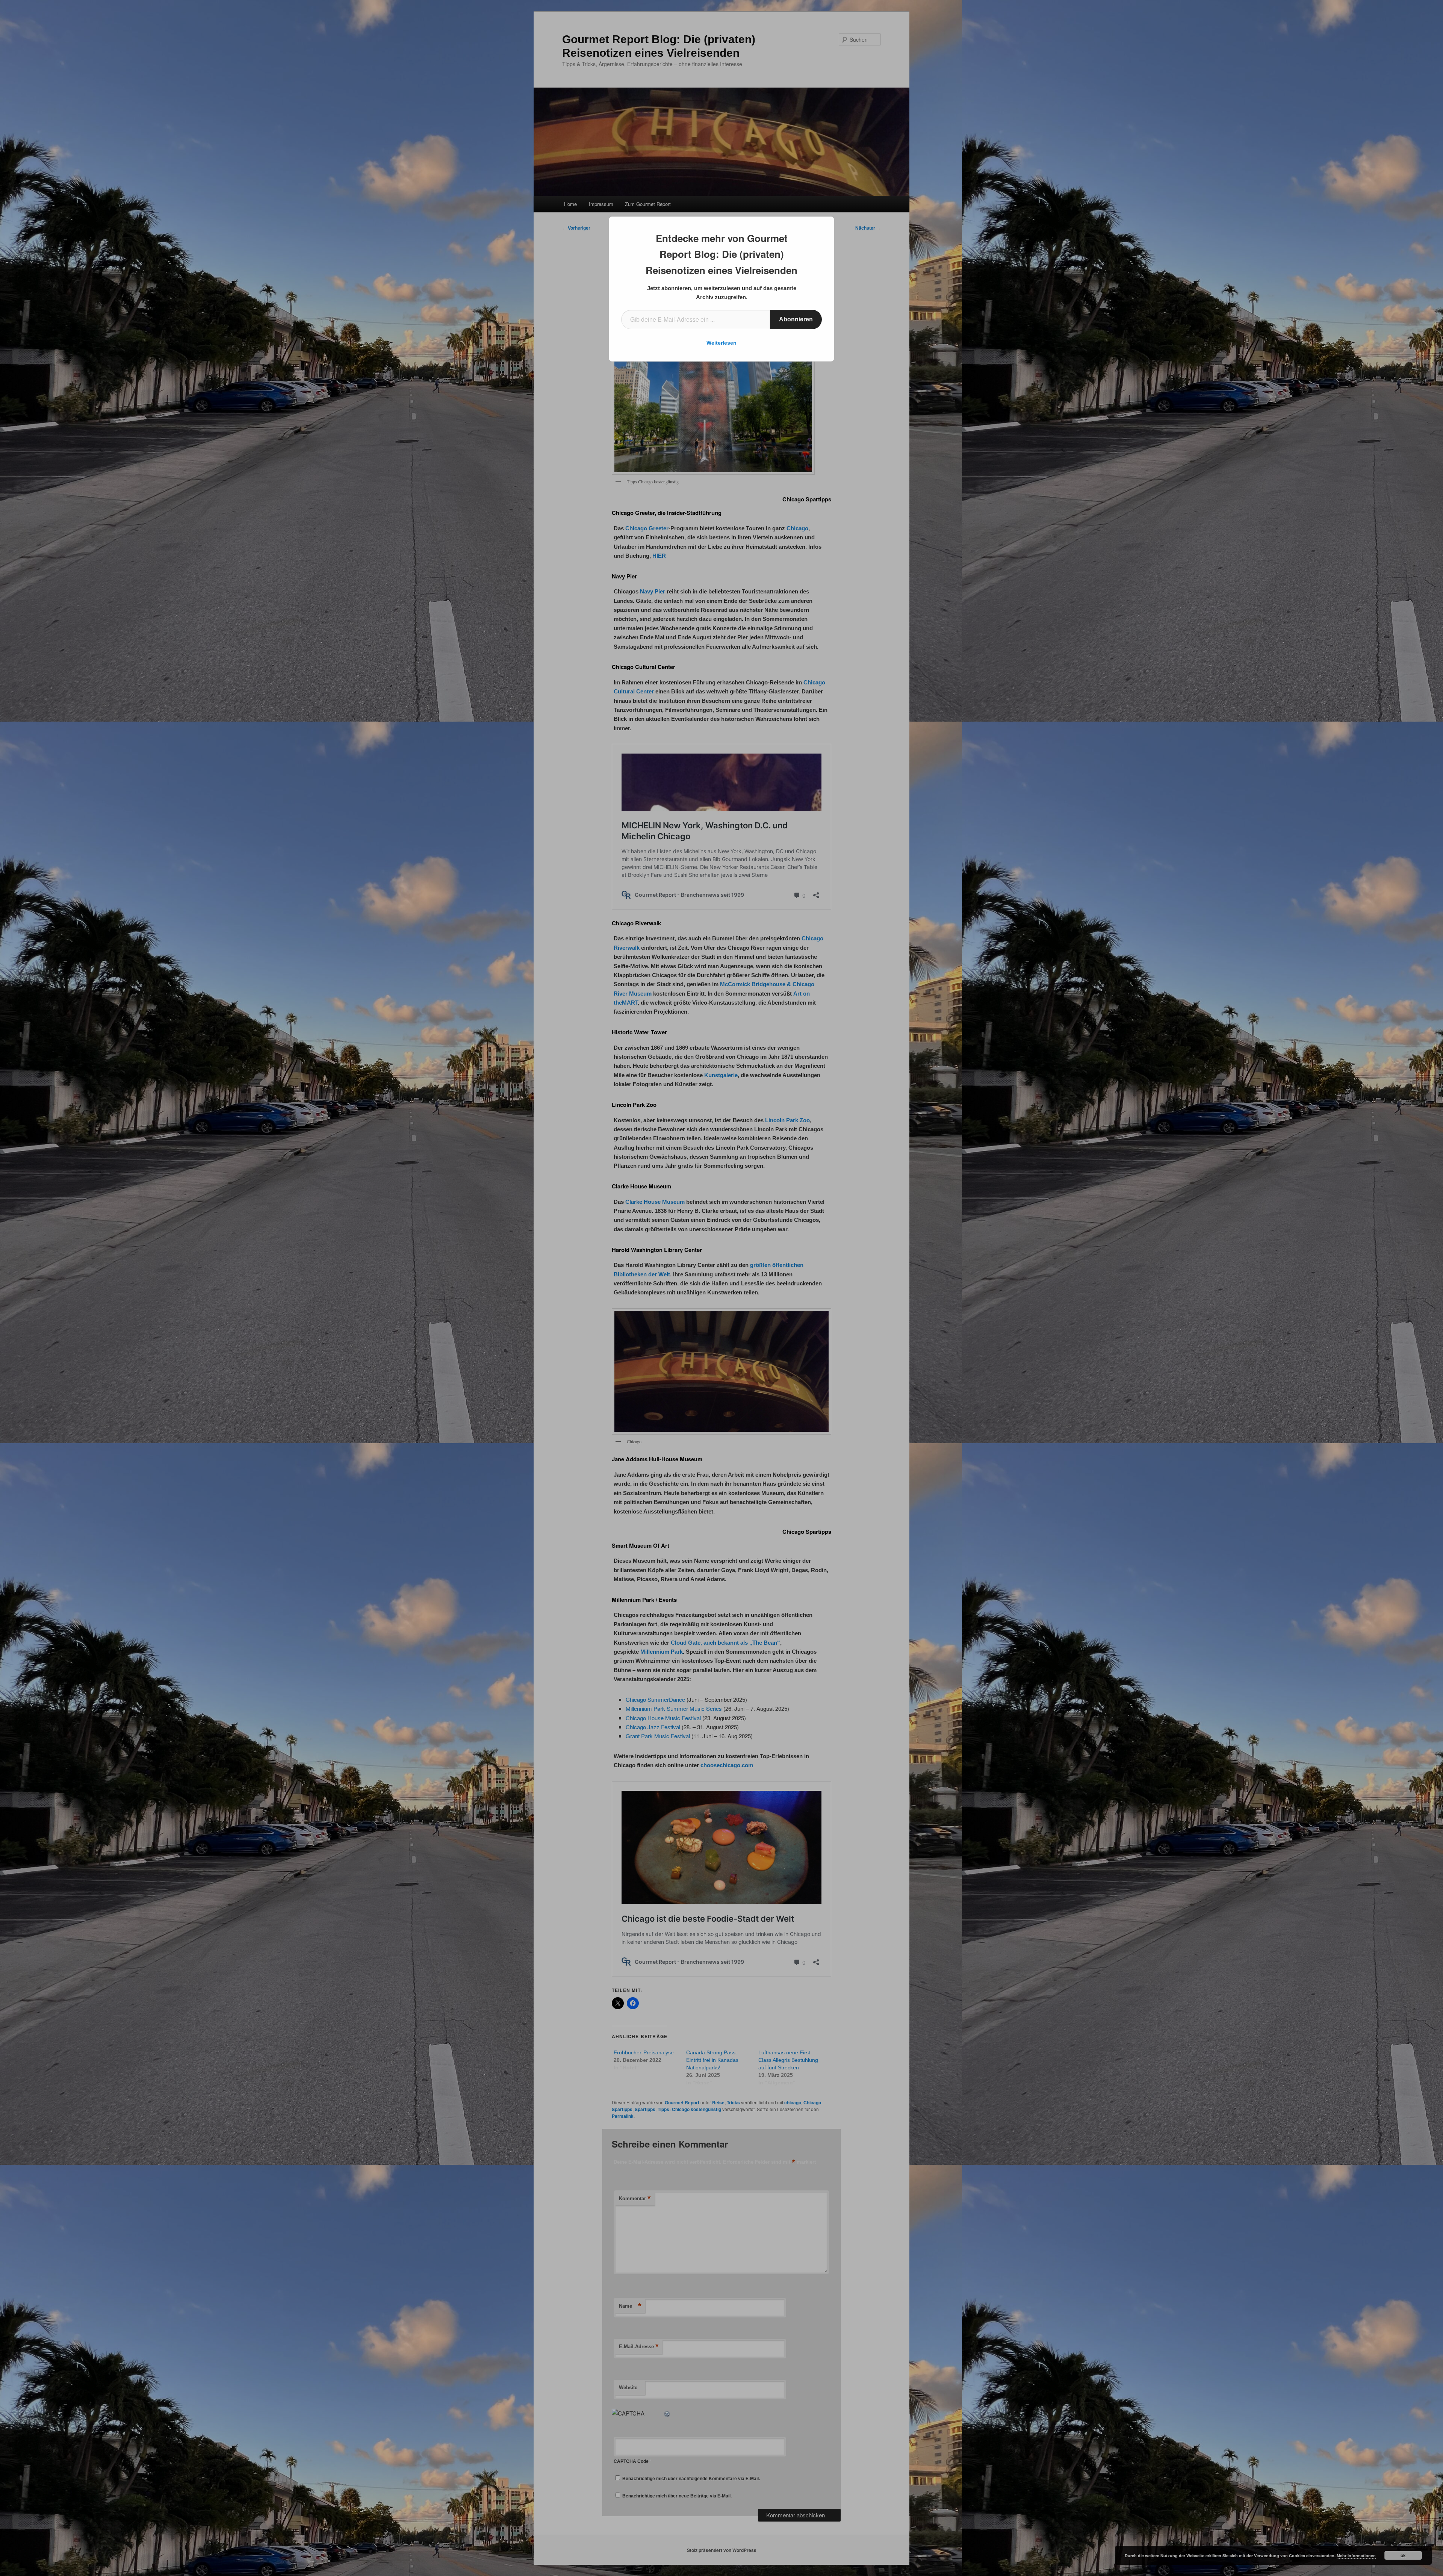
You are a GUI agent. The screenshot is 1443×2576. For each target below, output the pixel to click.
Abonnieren (796, 319)
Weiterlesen (721, 343)
